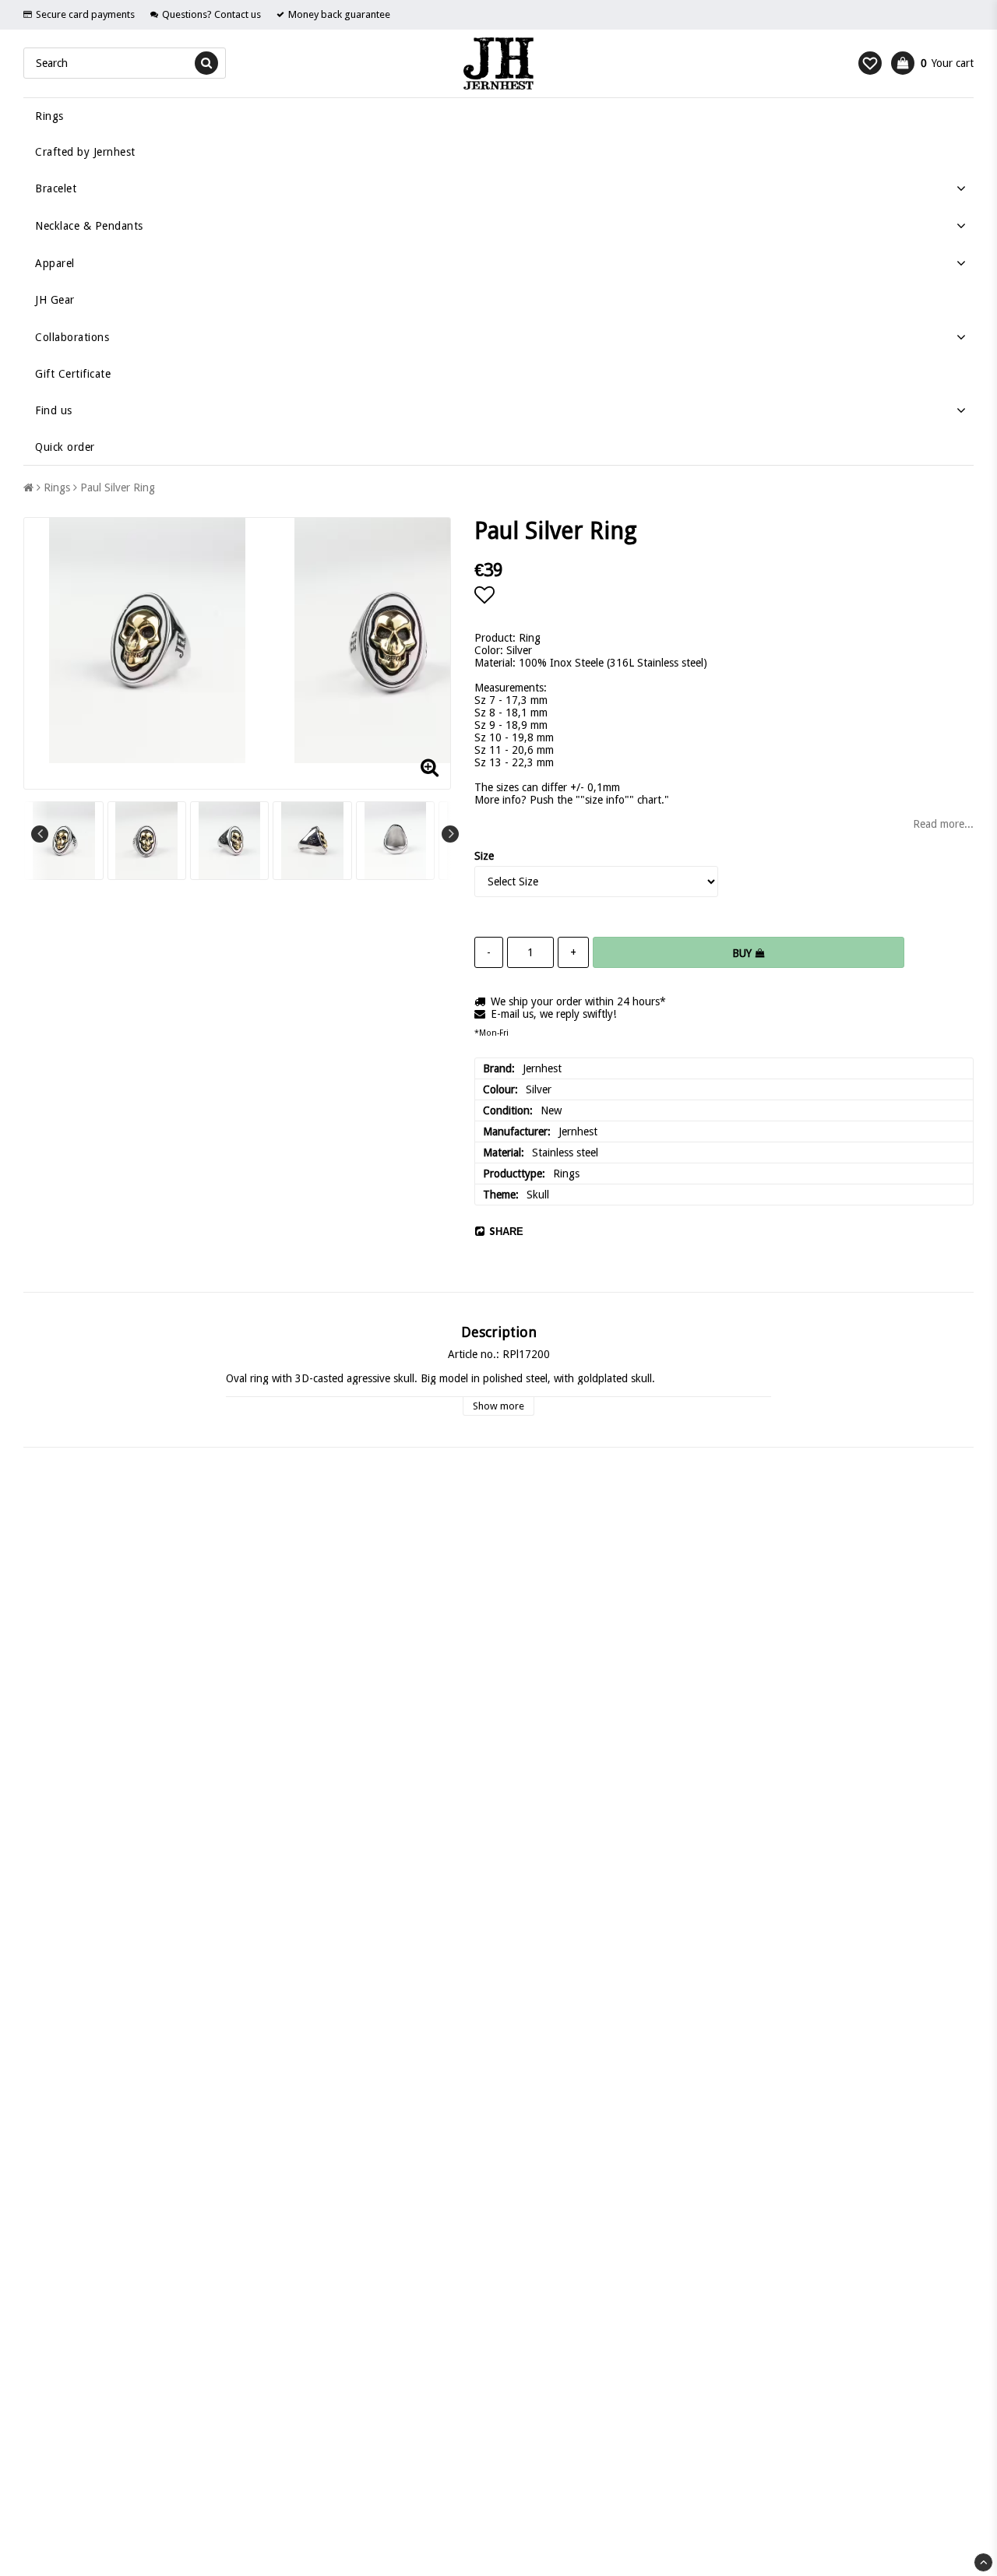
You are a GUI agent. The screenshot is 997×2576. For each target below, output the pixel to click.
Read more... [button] (943, 824)
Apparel (55, 263)
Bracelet (56, 188)
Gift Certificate (73, 374)
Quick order (65, 447)
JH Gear (55, 300)
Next (450, 834)
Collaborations (72, 337)
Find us (54, 410)
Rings (49, 116)
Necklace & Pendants (89, 226)
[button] (870, 63)
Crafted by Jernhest (85, 152)
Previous (40, 834)
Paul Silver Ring (118, 487)
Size (484, 856)
